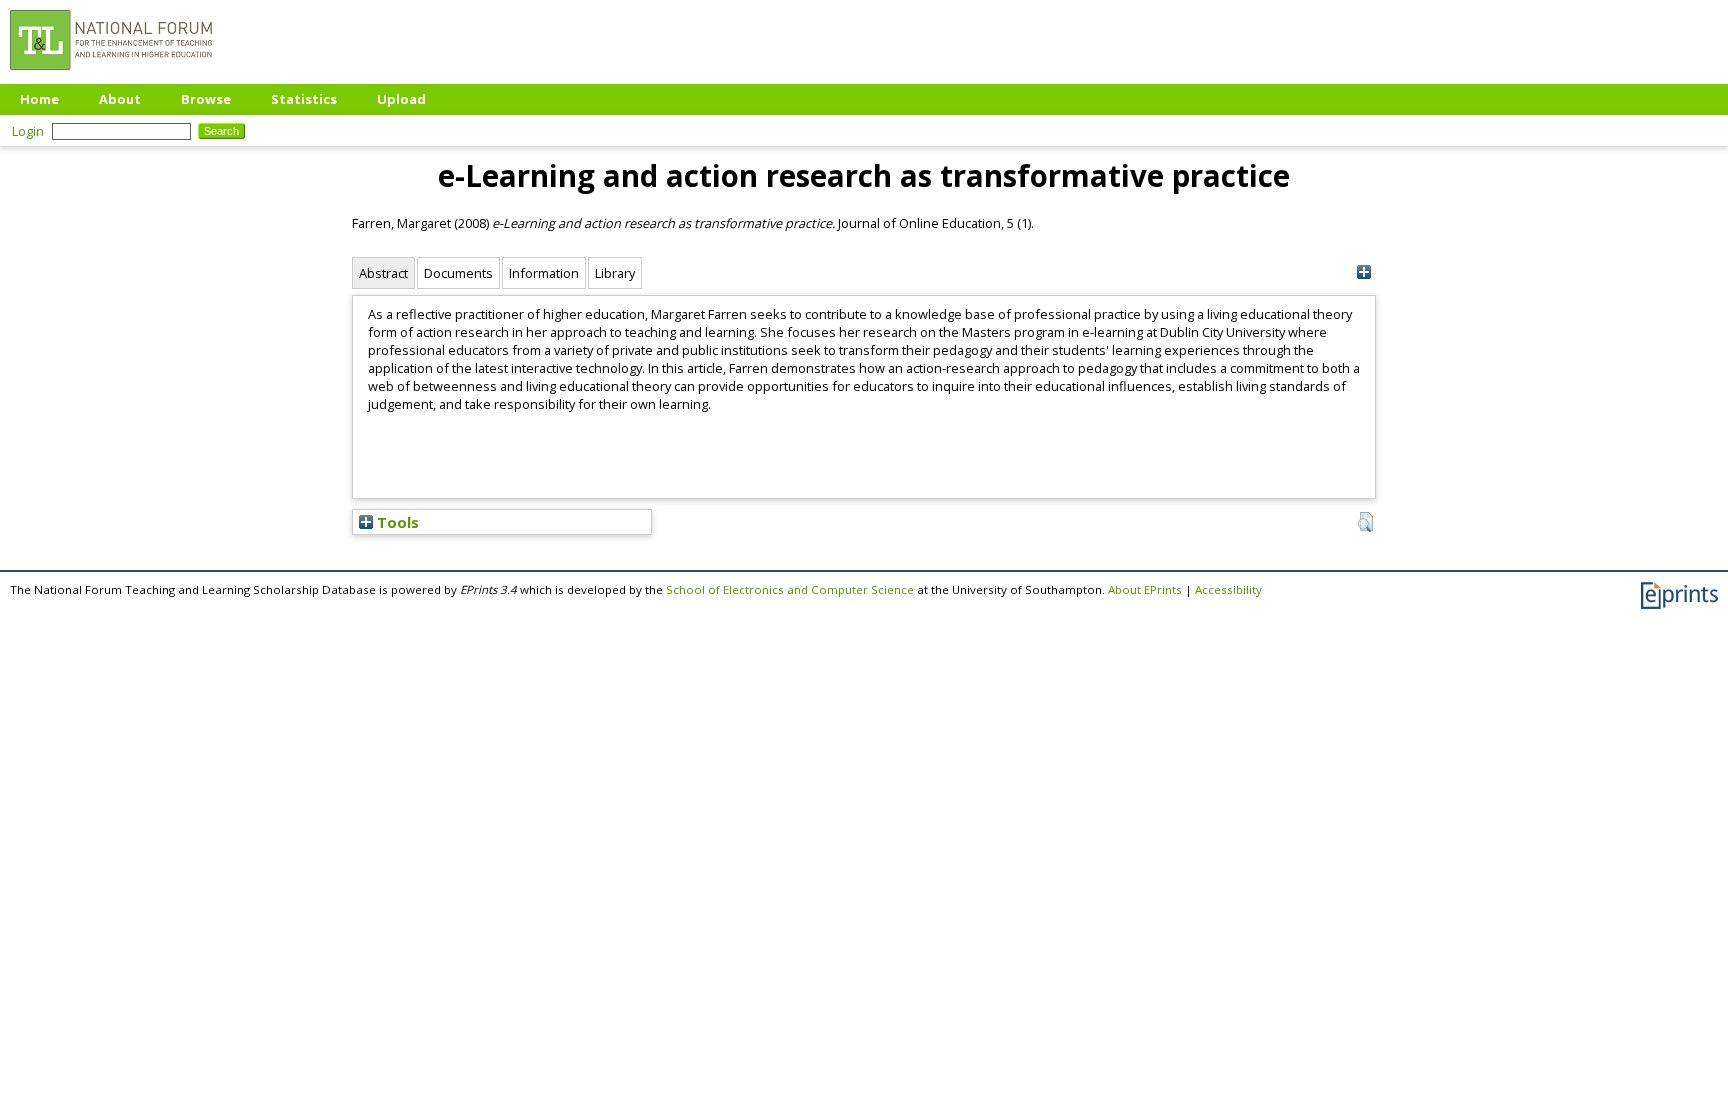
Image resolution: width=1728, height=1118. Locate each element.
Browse (206, 99)
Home (39, 99)
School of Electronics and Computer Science (790, 589)
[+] (1363, 272)
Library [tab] (615, 273)
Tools (396, 522)
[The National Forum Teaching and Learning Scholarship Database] (111, 75)
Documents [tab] (458, 273)
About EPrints (1145, 589)
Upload (401, 99)
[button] (1365, 522)
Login (28, 131)
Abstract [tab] (383, 273)
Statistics (304, 99)
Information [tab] (544, 273)
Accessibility (1228, 589)
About (120, 99)
